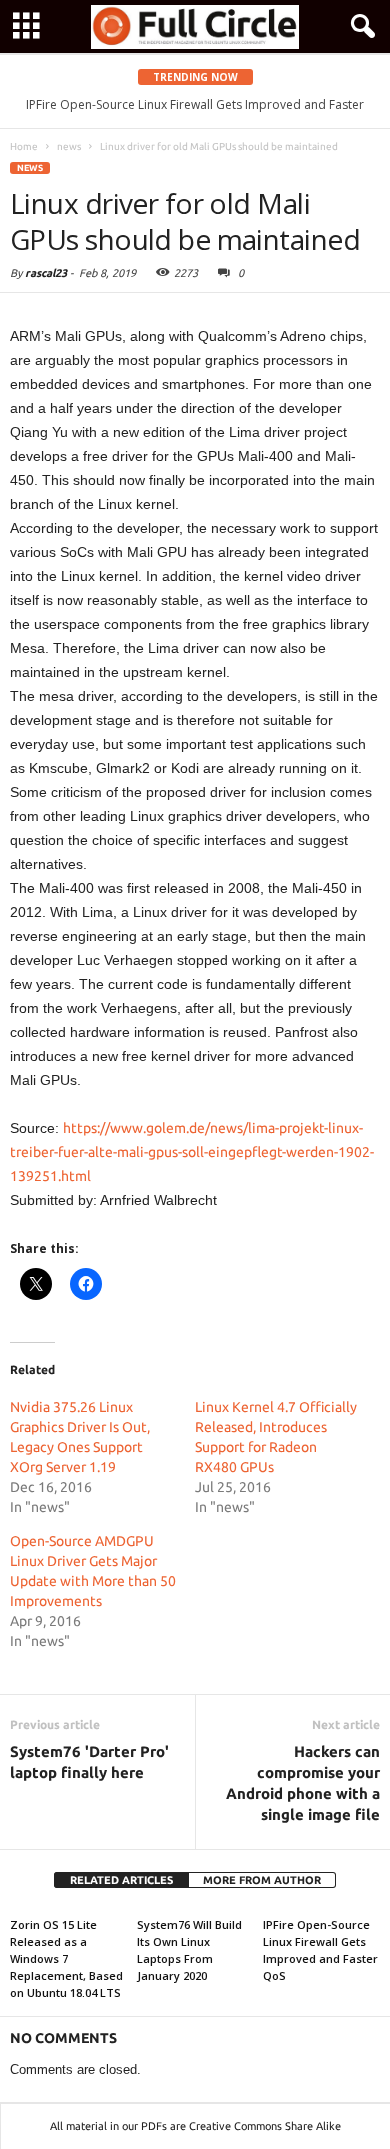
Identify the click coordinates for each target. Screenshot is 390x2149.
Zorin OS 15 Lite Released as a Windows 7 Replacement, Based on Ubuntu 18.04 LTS (66, 1958)
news (30, 168)
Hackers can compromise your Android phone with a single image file (303, 1783)
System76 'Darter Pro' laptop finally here (89, 1762)
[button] (359, 27)
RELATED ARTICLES (121, 1880)
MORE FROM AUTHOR (262, 1880)
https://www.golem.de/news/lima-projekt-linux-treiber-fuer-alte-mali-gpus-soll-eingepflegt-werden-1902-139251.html (192, 1152)
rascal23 (46, 273)
